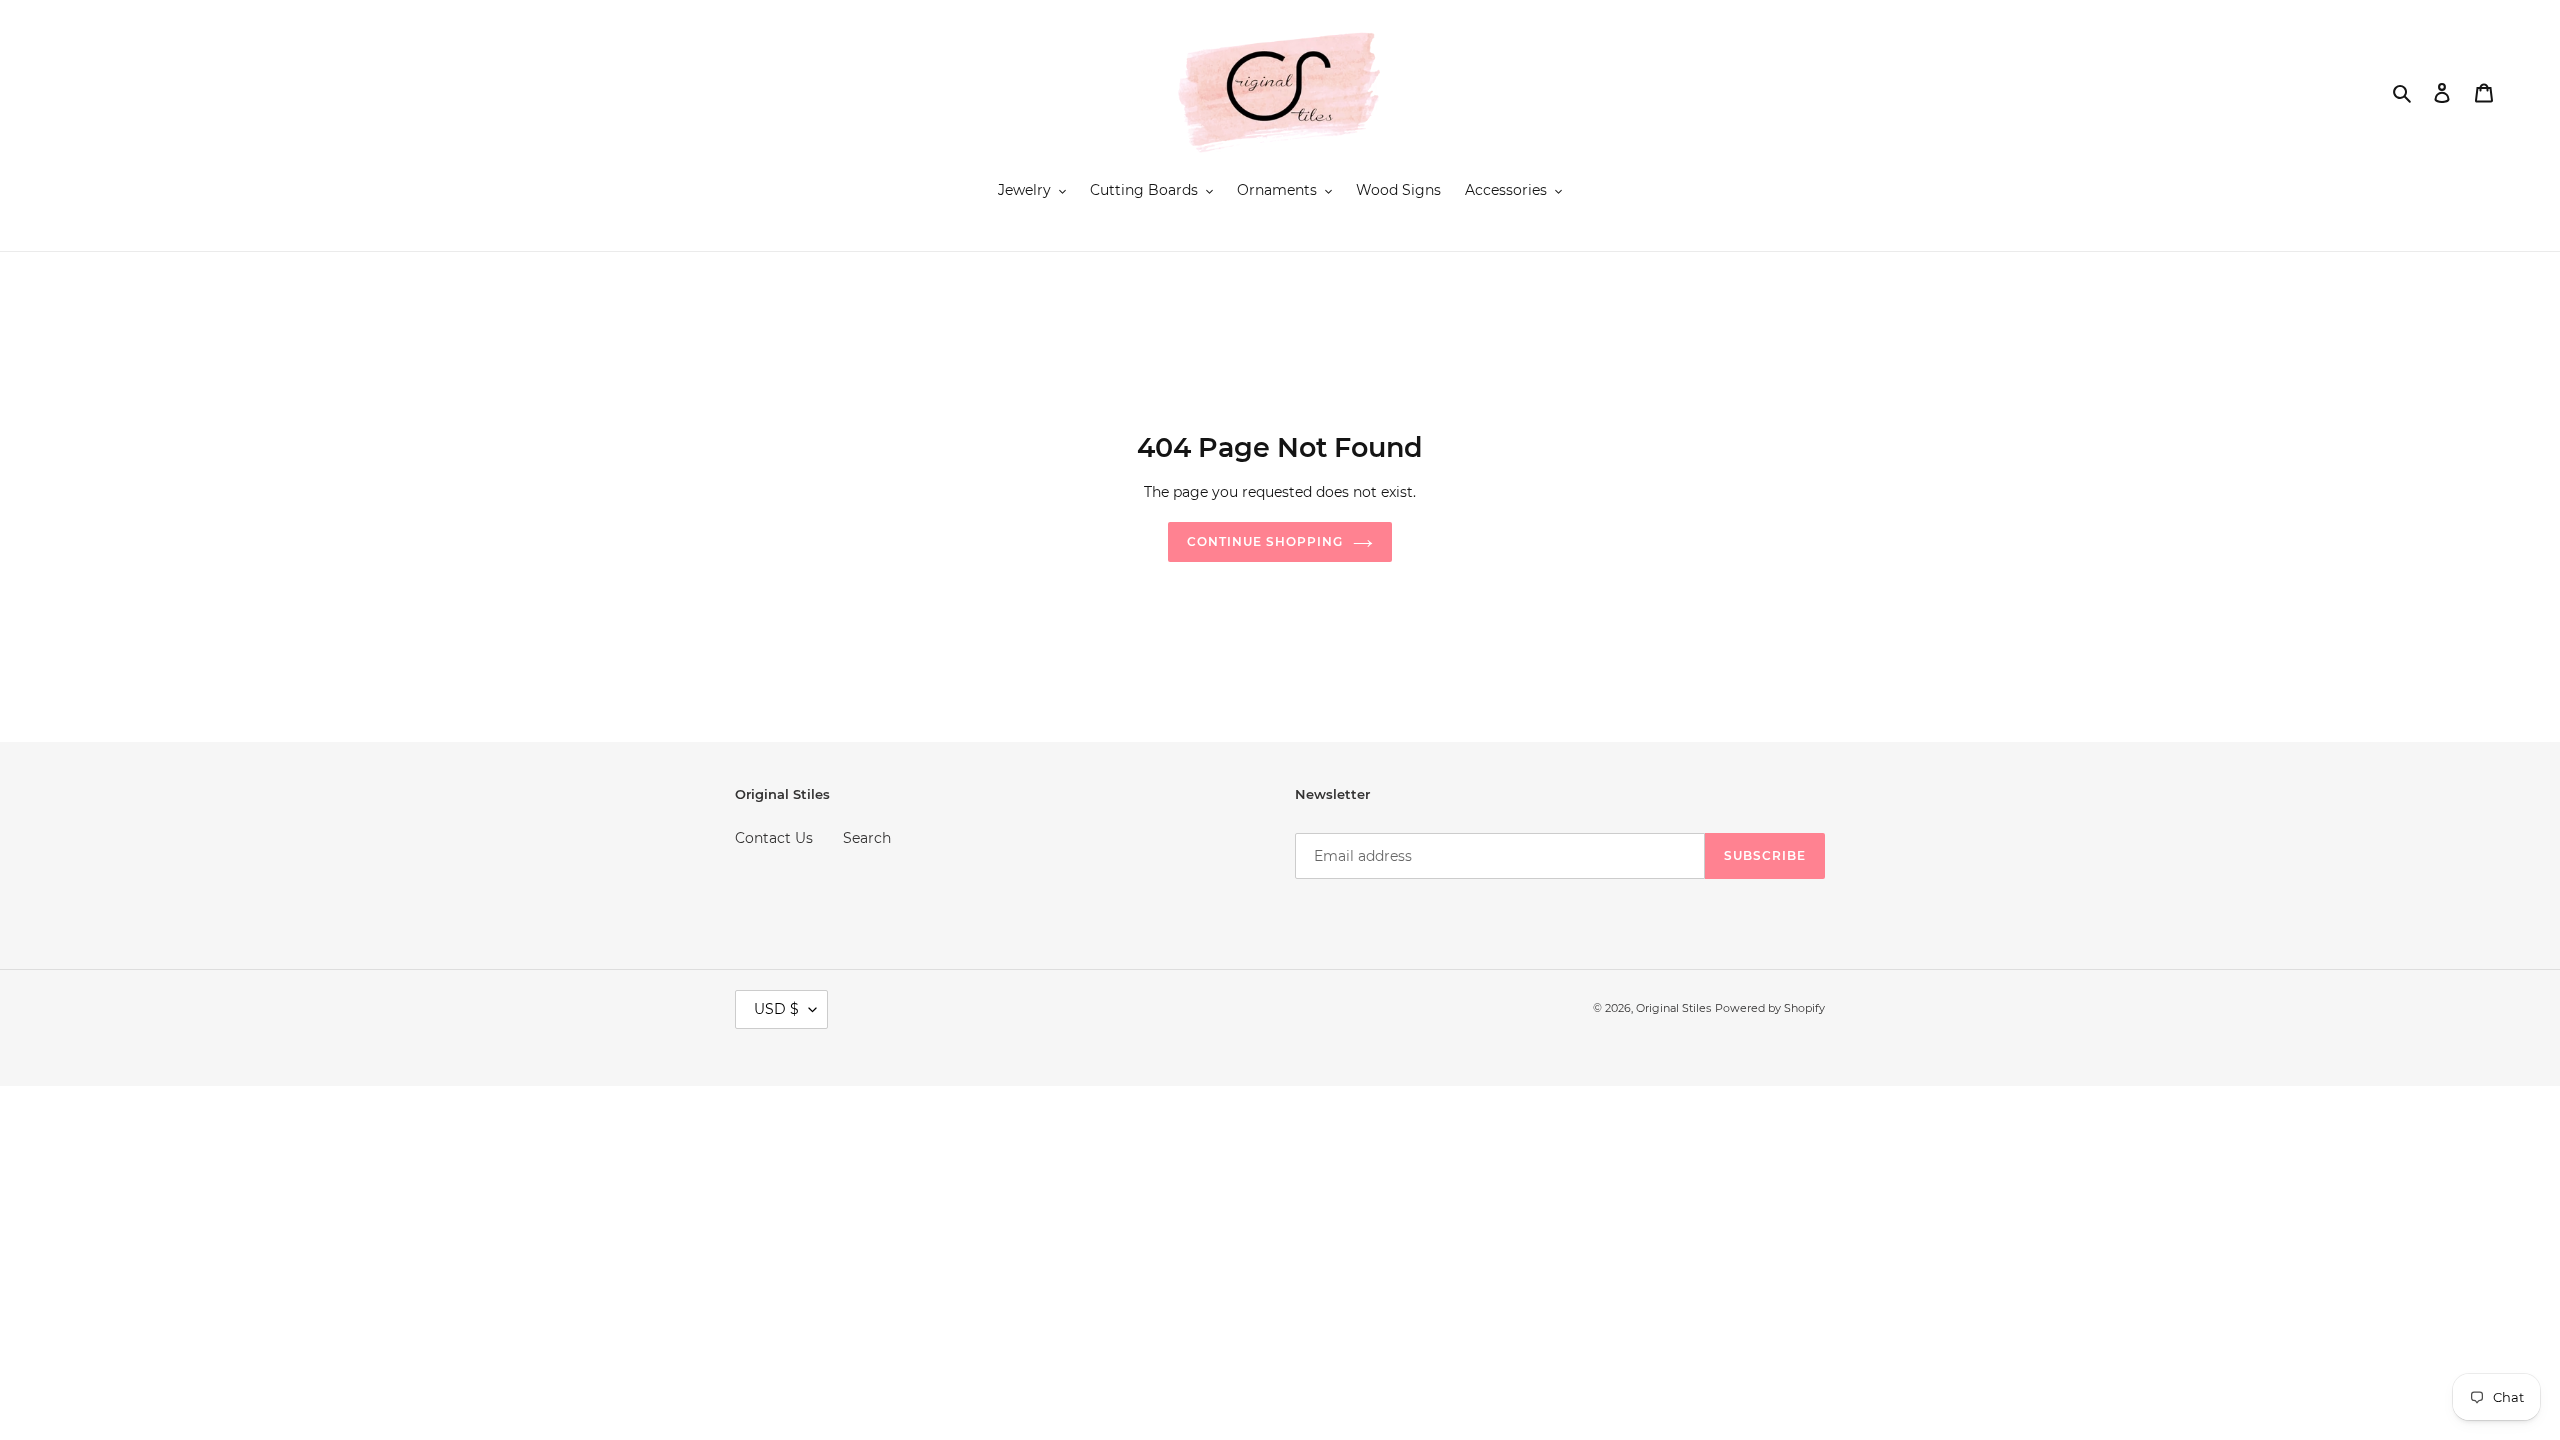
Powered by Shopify (1770, 1008)
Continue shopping (1264, 541)
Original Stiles (1673, 1008)
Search (867, 838)
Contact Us (774, 838)
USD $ (776, 1009)
